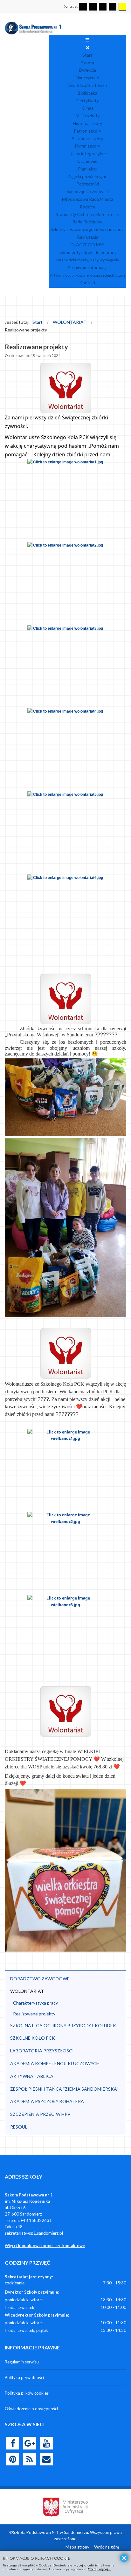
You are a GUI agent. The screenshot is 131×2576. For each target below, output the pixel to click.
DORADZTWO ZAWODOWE (40, 1979)
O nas (88, 108)
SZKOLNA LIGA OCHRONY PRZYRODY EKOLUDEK (63, 2025)
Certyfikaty (88, 101)
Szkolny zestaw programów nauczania (88, 229)
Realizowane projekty (34, 2014)
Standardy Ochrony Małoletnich (87, 214)
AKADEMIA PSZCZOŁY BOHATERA (47, 2101)
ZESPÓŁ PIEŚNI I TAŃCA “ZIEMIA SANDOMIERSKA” (64, 2089)
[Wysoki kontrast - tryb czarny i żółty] (113, 7)
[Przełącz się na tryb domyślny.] (83, 7)
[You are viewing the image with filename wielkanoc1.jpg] (65, 1470)
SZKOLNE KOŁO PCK (33, 2038)
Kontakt (87, 283)
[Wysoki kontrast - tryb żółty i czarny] (122, 7)
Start (87, 55)
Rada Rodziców (87, 222)
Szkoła (88, 63)
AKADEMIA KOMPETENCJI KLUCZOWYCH (55, 2063)
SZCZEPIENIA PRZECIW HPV (40, 2114)
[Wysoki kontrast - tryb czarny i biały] (103, 7)
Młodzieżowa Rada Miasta (88, 199)
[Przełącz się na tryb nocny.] (93, 7)
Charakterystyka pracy (35, 2003)
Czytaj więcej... (99, 2569)
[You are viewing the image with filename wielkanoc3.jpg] (65, 1636)
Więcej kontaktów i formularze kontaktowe (45, 2246)
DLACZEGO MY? (88, 245)
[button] (118, 1979)
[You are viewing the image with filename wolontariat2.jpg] (65, 583)
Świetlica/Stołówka (88, 85)
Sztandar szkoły (87, 138)
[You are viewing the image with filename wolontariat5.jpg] (65, 832)
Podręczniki (88, 184)
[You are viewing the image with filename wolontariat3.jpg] (65, 666)
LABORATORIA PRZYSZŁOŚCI (42, 2051)
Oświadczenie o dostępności (31, 2409)
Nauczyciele (87, 78)
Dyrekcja (87, 70)
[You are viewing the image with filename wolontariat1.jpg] (65, 500)
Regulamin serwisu (22, 2362)
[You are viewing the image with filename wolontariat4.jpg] (65, 749)
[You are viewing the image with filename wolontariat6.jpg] (65, 915)
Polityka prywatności (24, 2377)
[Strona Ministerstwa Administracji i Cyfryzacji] (65, 2507)
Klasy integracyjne (88, 153)
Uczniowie (87, 161)
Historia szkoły (87, 123)
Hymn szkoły (88, 146)
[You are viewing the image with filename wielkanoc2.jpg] (65, 1553)
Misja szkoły (88, 116)
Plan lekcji (88, 169)
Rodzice (88, 207)
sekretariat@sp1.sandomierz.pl (34, 2233)
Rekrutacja (88, 237)
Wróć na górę (107, 2547)
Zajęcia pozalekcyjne (87, 176)
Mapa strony (77, 2547)
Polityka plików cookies (27, 2393)
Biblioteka (87, 93)
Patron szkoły (87, 131)
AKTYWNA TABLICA (32, 2076)
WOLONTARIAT (27, 1991)
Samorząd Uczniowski (88, 191)
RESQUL (19, 2127)
